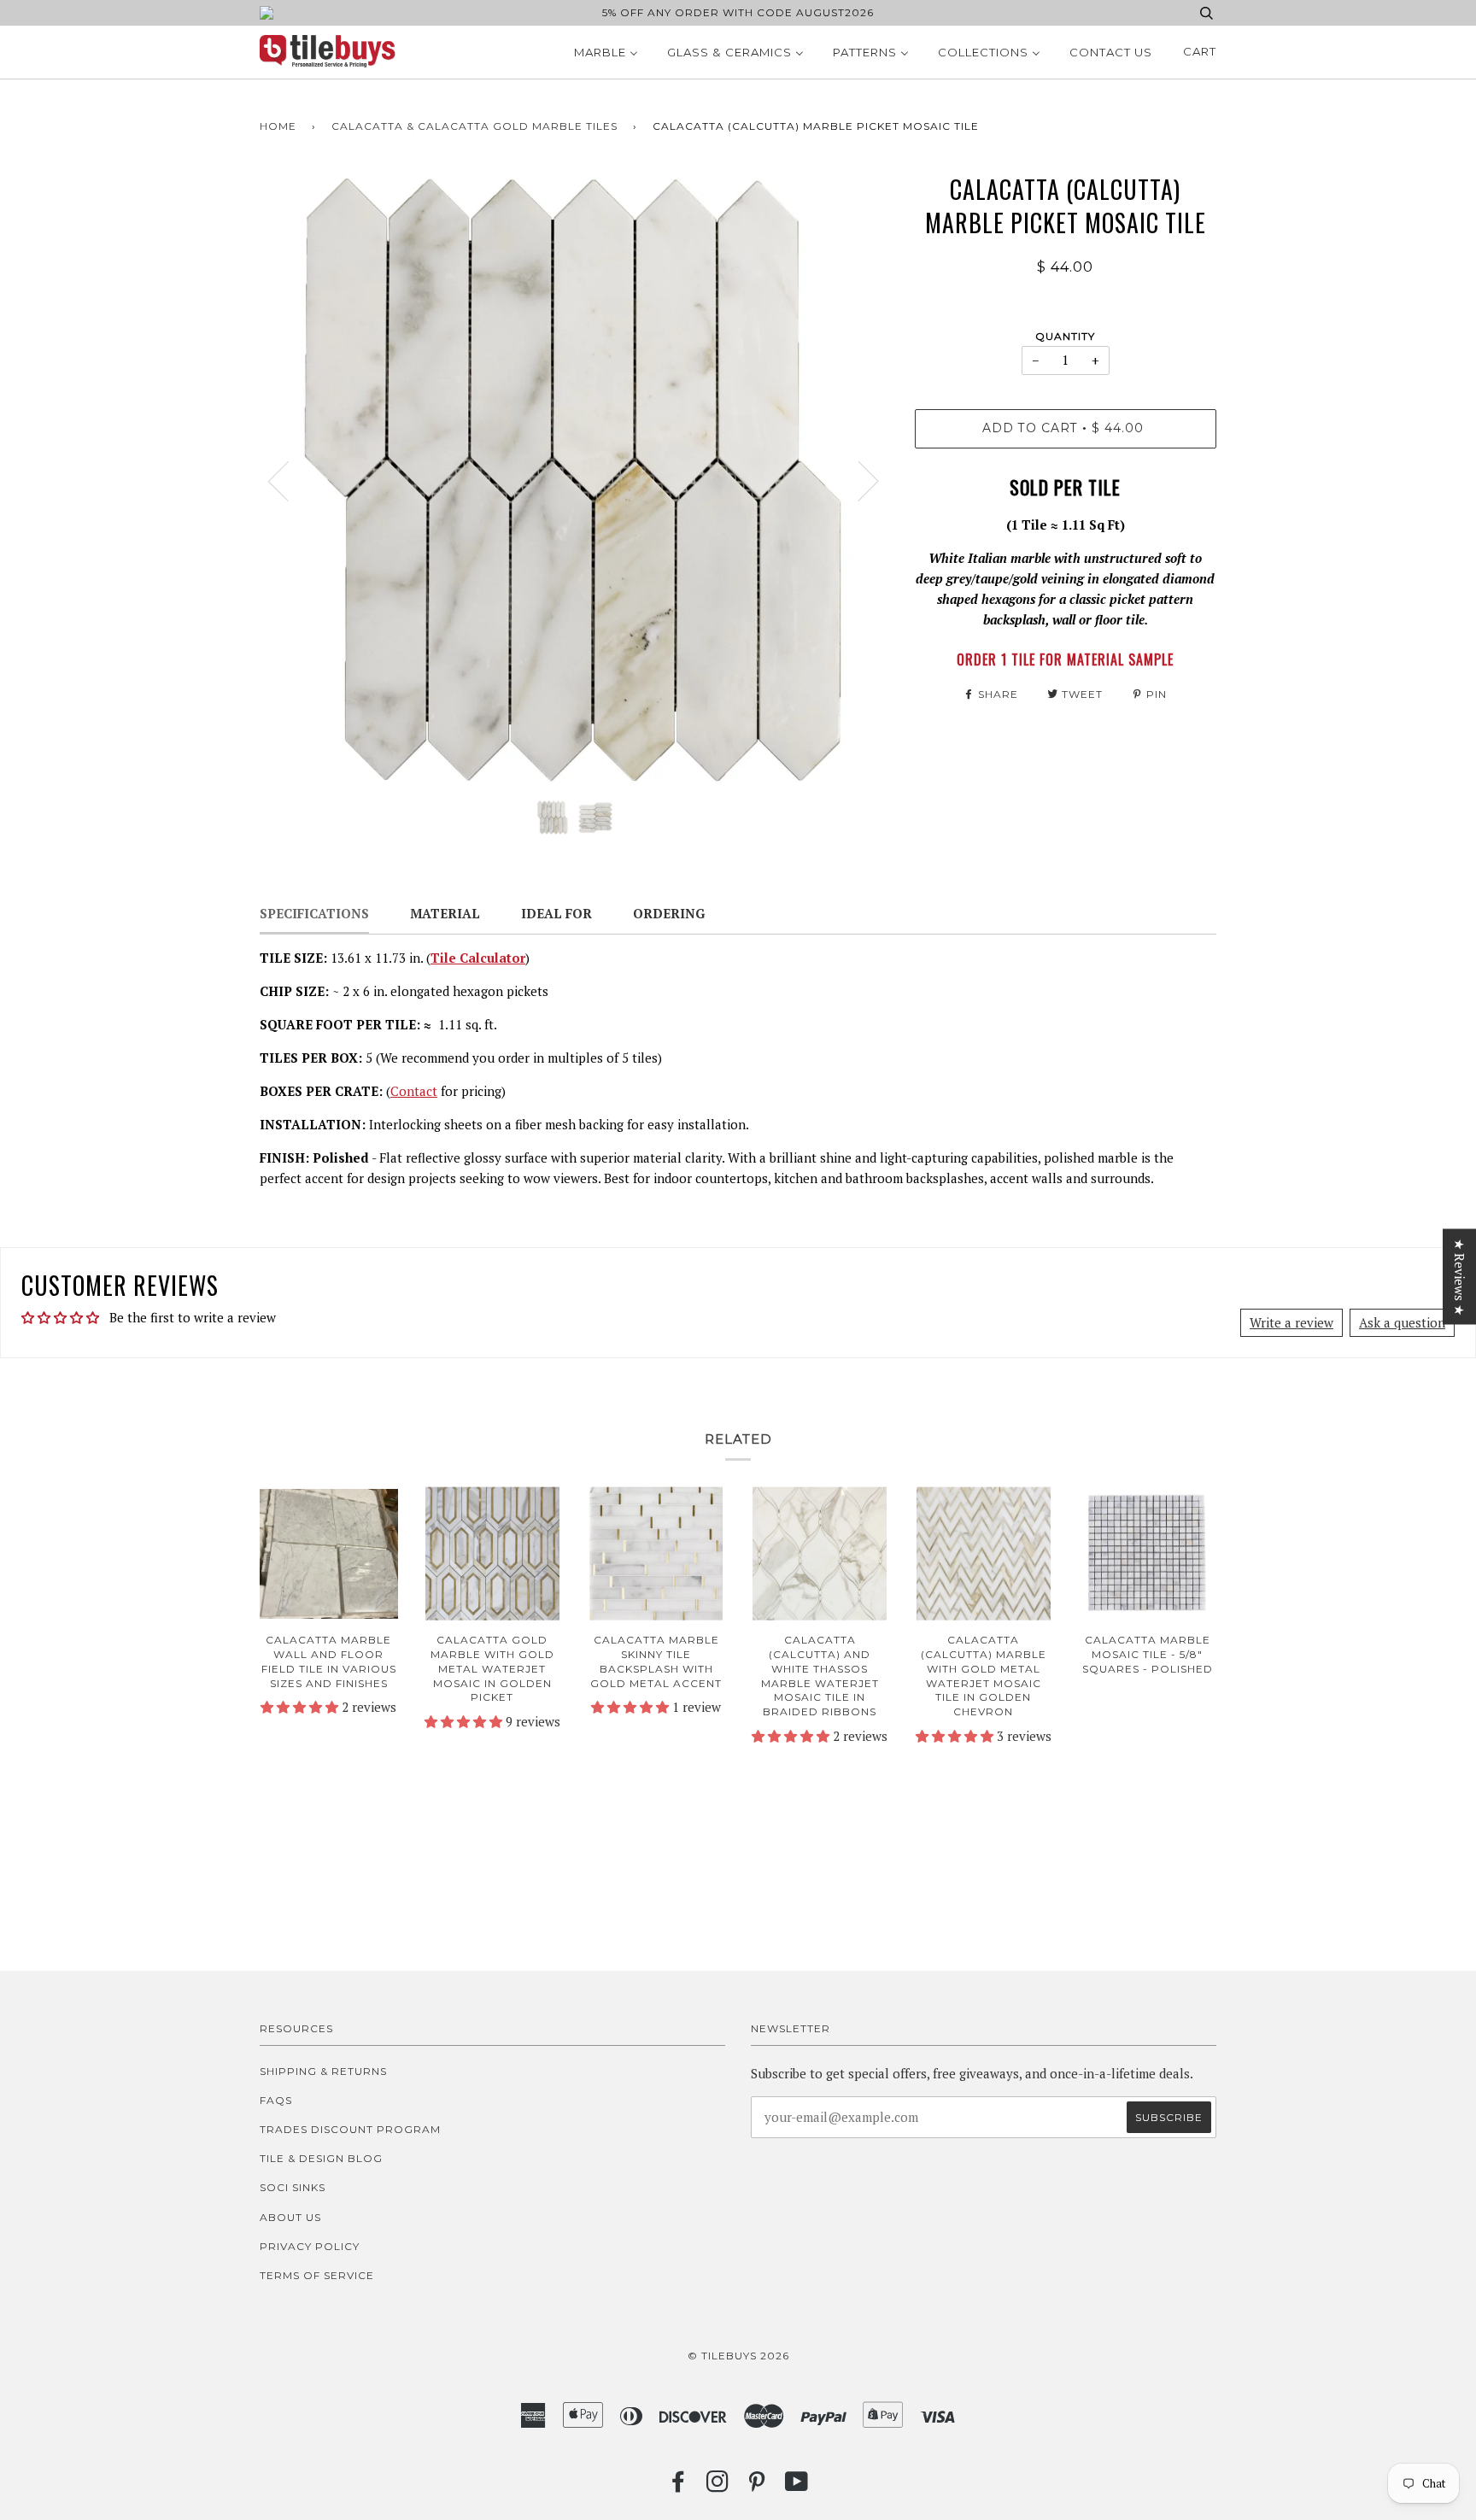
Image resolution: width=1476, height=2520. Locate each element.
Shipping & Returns (323, 2071)
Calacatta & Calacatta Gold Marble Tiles (474, 126)
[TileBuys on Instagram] (718, 2486)
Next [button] (858, 480)
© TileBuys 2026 (738, 2356)
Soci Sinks (293, 2187)
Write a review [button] (1291, 1322)
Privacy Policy (310, 2246)
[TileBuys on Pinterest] (757, 2486)
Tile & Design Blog (321, 2158)
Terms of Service (317, 2275)
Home (278, 126)
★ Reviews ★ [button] (1460, 1277)
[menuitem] (606, 52)
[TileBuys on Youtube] (797, 2486)
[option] (574, 480)
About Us (290, 2217)
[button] (301, 1707)
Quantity (1065, 336)
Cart (1200, 51)
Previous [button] (289, 480)
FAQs (276, 2100)
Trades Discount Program (350, 2129)
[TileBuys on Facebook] (679, 2486)
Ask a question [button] (1402, 1322)
